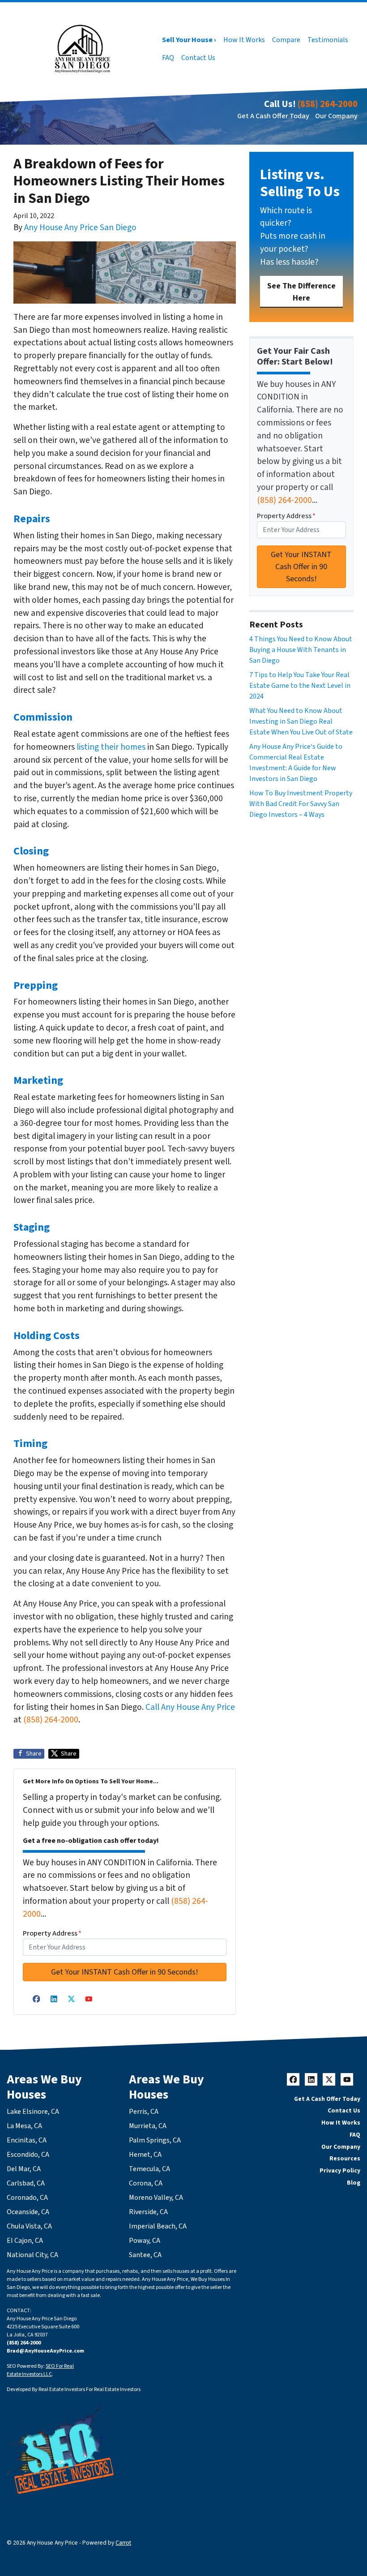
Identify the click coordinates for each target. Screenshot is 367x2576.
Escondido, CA (28, 2155)
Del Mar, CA (24, 2169)
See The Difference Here (301, 292)
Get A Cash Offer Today (273, 116)
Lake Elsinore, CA (33, 2112)
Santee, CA (145, 2255)
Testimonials (328, 40)
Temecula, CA (149, 2169)
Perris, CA (144, 2112)
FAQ (168, 58)
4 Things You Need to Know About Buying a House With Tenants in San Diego (301, 650)
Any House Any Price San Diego (80, 228)
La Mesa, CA (24, 2126)
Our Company (336, 116)
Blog (354, 2183)
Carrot (123, 2543)
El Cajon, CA (25, 2241)
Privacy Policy (340, 2170)
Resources (345, 2158)
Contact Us (198, 58)
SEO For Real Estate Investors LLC (40, 2370)
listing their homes (111, 747)
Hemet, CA (145, 2155)
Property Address (52, 1933)
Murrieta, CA (148, 2126)
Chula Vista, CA (29, 2226)
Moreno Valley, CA (156, 2198)
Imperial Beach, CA (158, 2226)
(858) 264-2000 (328, 104)
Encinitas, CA (27, 2140)
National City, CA (32, 2255)
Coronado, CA (27, 2198)
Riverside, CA (148, 2212)
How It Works (244, 40)
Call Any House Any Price (190, 1707)
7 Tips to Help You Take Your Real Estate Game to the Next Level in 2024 (300, 686)
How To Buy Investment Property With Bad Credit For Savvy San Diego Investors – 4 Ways (301, 804)
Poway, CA (145, 2241)
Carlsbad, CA (26, 2183)
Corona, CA (146, 2183)
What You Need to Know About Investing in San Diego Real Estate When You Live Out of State (301, 721)
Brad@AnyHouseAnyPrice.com (45, 2351)
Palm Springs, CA (155, 2140)
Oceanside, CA (28, 2212)
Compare (286, 40)
